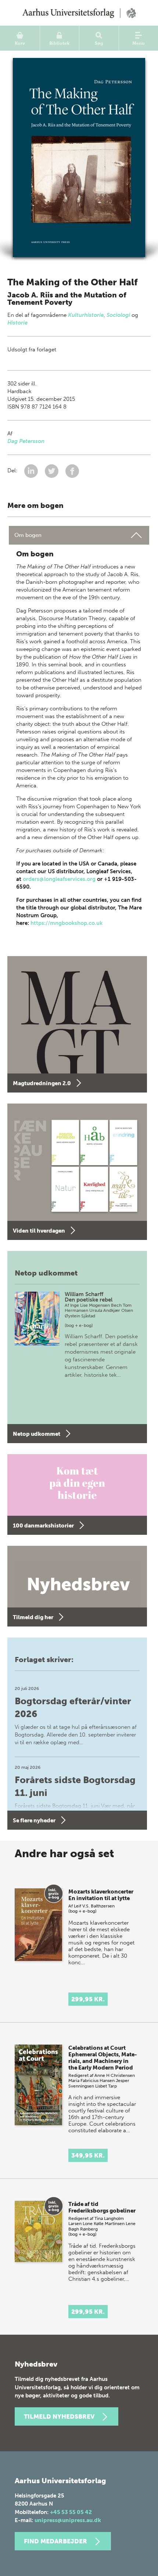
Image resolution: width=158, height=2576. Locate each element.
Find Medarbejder (55, 2541)
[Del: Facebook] (72, 471)
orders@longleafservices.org (59, 879)
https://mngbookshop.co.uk (67, 923)
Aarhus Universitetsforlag (79, 13)
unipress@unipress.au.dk (68, 2520)
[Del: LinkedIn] (32, 471)
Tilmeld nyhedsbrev (59, 2416)
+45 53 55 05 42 (71, 2512)
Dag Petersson (26, 441)
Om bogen (28, 535)
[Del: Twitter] (52, 471)
